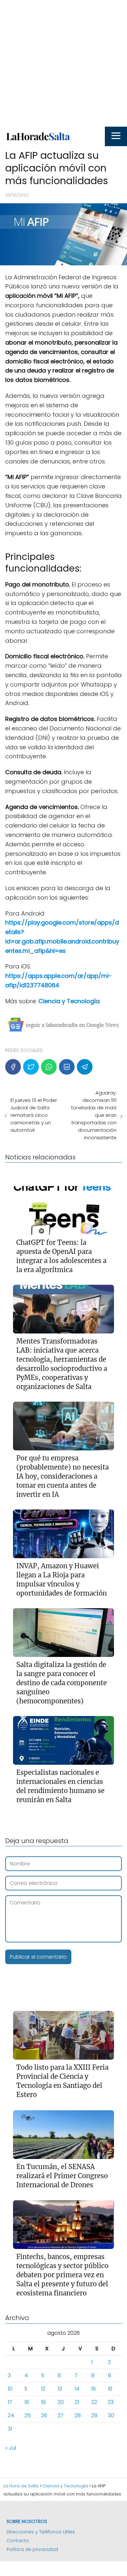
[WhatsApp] (49, 1067)
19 (43, 2402)
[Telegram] (85, 1067)
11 (26, 2389)
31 (10, 2429)
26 (44, 2415)
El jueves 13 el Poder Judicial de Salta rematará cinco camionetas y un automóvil (34, 1115)
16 (110, 2389)
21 (77, 2402)
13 (60, 2389)
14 (77, 2389)
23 (111, 2402)
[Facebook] (13, 1067)
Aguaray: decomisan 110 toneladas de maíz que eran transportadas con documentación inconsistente (94, 1115)
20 (61, 2402)
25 (28, 2415)
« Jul (11, 2448)
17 (10, 2402)
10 (10, 2389)
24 (11, 2415)
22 (94, 2402)
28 (78, 2415)
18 (27, 2402)
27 (61, 2415)
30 (111, 2415)
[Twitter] (31, 1067)
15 (93, 2389)
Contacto (18, 2541)
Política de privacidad (32, 2549)
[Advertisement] (63, 63)
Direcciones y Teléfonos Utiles (41, 2532)
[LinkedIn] (67, 1067)
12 (43, 2389)
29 (94, 2415)
